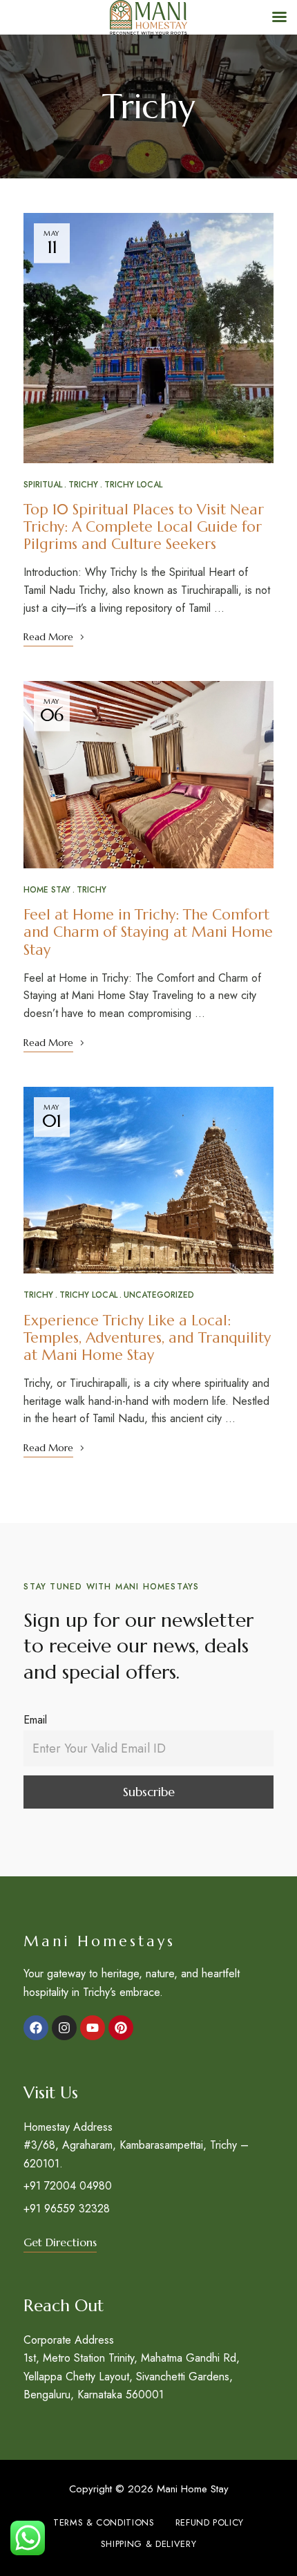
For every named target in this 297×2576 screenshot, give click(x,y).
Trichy (83, 485)
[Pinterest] (121, 2028)
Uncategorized (159, 1295)
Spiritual (43, 485)
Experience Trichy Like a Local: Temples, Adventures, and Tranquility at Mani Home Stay (147, 1338)
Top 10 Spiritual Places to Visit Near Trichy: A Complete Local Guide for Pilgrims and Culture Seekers (144, 527)
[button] (60, 2242)
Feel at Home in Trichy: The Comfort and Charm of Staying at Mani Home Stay (148, 932)
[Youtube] (93, 2028)
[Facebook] (36, 2028)
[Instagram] (64, 2028)
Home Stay (47, 890)
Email (35, 1720)
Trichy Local (133, 485)
